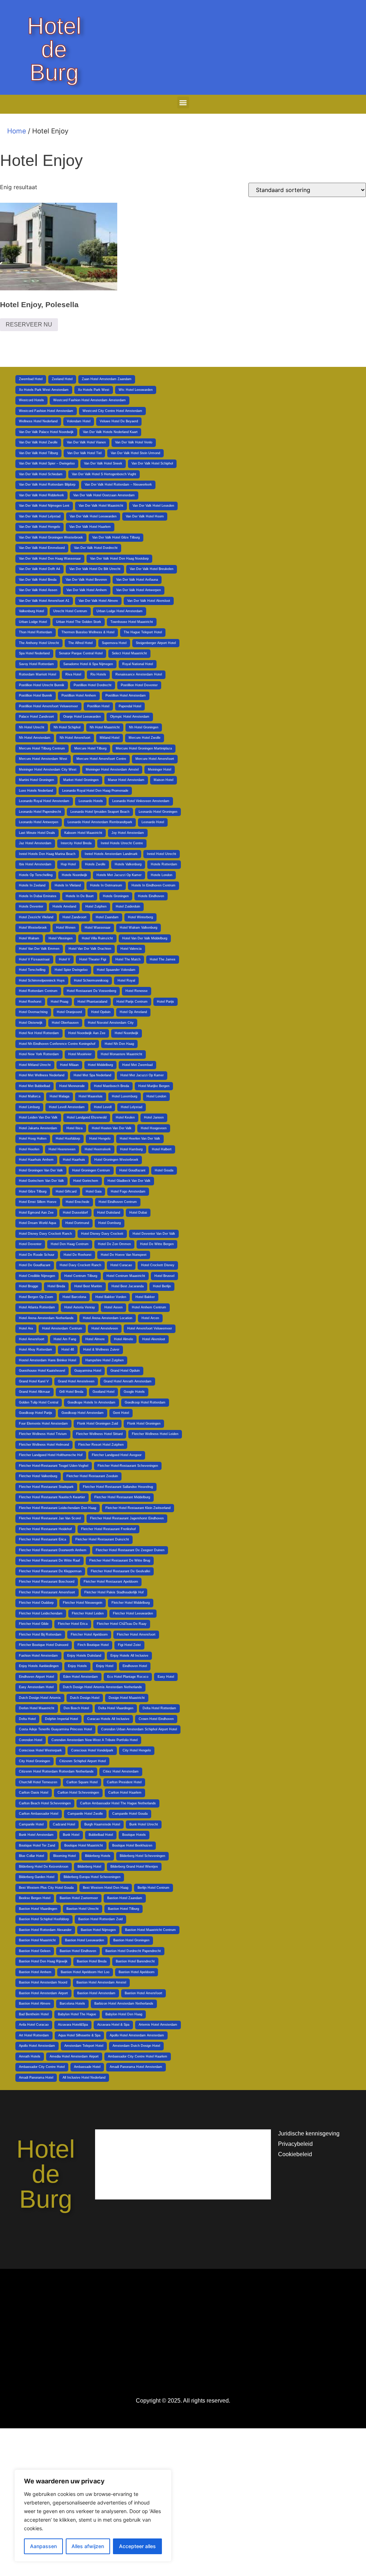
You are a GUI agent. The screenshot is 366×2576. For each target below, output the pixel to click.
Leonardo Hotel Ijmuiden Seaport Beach (100, 812)
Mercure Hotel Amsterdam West (43, 759)
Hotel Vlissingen (61, 938)
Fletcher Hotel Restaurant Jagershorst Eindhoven (127, 1518)
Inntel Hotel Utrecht (162, 854)
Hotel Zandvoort (75, 917)
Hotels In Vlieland (68, 885)
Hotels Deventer (31, 906)
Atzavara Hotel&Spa (73, 2025)
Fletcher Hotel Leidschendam (41, 1613)
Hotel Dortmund (77, 1223)
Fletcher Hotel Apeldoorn (89, 1634)
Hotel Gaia (94, 1191)
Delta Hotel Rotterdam (159, 1708)
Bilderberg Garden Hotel (37, 1877)
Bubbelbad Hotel (101, 1835)
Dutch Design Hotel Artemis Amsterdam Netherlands (102, 1687)
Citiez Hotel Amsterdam (121, 1771)
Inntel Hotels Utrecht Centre (122, 843)
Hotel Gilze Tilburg (33, 1191)
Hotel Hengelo (100, 1139)
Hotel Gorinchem (86, 1181)
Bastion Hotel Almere (35, 2004)
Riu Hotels (98, 674)
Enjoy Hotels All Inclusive (129, 1656)
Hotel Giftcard (66, 1191)
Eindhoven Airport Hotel (36, 1677)
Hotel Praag (60, 1002)
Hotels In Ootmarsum (106, 885)
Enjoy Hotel (105, 1666)
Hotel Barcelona (74, 1297)
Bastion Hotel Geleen (35, 1951)
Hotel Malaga (60, 1096)
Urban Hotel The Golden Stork (79, 622)
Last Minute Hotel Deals (37, 833)
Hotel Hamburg (131, 1149)
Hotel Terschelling (32, 970)
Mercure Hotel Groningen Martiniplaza (144, 748)
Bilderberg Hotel (89, 1867)
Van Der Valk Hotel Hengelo (39, 527)
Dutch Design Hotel (85, 1698)
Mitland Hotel (110, 738)
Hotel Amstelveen (105, 1328)
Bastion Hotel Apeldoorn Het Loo (85, 1972)
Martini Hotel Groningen (36, 780)
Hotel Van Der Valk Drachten (90, 949)
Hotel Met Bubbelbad (34, 1086)
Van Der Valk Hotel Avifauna (137, 580)
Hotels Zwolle (95, 864)
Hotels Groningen (116, 896)
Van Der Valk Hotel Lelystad (40, 516)
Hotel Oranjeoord (69, 1012)
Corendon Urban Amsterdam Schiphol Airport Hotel (139, 1729)
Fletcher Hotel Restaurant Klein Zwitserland (138, 1508)
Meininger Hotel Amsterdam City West (48, 770)
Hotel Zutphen (96, 906)
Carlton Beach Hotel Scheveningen (45, 1803)
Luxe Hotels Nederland (36, 791)
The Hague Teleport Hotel (143, 632)
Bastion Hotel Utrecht (83, 1909)
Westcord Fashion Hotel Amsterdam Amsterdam (90, 400)
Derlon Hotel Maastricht (37, 1708)
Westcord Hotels (31, 400)
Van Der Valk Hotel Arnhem (87, 590)
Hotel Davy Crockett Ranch (80, 1265)
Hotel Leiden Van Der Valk (38, 1117)
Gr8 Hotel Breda (71, 1392)
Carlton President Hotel (124, 1782)
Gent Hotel (121, 1413)
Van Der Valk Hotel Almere (98, 601)
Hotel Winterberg (140, 917)
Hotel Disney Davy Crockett (102, 1234)
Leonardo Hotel (153, 822)
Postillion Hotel (98, 706)
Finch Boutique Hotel (93, 1645)
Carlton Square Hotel (82, 1782)
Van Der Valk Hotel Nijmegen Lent (44, 506)
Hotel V (65, 959)
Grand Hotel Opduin (125, 1371)
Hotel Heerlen (29, 1149)
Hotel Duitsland (109, 1213)
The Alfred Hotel (80, 643)
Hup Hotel (68, 864)
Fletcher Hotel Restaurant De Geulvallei (120, 1571)
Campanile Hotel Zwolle (85, 1814)
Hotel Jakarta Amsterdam (38, 1128)
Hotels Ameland (64, 906)
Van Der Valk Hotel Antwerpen (139, 590)
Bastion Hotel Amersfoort (144, 1993)
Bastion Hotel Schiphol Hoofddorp (44, 1919)
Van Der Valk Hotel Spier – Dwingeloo (47, 463)
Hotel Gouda (164, 1170)
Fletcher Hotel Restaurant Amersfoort (47, 1592)
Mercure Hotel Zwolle (145, 738)
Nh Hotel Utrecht (32, 727)
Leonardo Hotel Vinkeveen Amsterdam (141, 801)
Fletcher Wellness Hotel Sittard (99, 1434)
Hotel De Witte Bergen (157, 1244)
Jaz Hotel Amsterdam (35, 843)
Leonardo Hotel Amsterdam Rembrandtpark (100, 822)
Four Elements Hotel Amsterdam (43, 1424)
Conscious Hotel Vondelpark (92, 1750)
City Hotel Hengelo (137, 1750)
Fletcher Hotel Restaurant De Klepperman (50, 1571)
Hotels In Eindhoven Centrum (154, 885)
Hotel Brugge (29, 1286)
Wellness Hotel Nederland (38, 421)
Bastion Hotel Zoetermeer (79, 1898)
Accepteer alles (137, 2546)
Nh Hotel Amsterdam (35, 738)
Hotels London (162, 875)
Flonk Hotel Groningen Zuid (98, 1424)
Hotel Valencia (131, 949)
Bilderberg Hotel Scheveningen (142, 1856)
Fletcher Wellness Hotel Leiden (155, 1434)
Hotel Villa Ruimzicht (97, 938)
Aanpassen (43, 2546)
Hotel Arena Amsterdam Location (108, 1318)
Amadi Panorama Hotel (36, 2078)
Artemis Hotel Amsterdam (158, 2025)
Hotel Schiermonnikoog (91, 980)
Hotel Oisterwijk (31, 1023)
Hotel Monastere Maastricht (122, 1054)
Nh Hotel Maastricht (105, 727)
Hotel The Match (128, 959)
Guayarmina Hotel (88, 1371)
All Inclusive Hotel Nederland (84, 2078)
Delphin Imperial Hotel (61, 1719)
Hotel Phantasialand (92, 1002)
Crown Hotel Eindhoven (156, 1719)
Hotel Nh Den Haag (119, 1044)
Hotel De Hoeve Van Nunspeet (124, 1255)
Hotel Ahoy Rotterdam (36, 1350)
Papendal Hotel (130, 706)
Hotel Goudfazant (132, 1170)
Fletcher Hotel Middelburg (131, 1603)
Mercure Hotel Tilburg (90, 748)
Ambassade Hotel (87, 2067)
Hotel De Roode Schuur (37, 1255)
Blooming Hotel (65, 1856)
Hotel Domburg (110, 1223)
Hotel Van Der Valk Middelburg (145, 938)
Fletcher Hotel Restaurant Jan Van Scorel (50, 1518)
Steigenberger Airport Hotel (156, 643)
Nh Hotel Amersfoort (75, 738)
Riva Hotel (73, 674)
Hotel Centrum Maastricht (126, 1276)
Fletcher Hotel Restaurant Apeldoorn (111, 1582)
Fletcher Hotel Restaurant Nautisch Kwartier (52, 1497)
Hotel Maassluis (91, 1096)
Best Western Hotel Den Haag (106, 1888)
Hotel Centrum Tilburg (81, 1276)
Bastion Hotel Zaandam (125, 1898)
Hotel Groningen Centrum (91, 1170)
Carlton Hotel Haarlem (125, 1793)
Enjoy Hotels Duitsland (84, 1656)
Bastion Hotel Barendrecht (135, 1961)
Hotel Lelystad (132, 1107)
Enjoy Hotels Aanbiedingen (39, 1666)
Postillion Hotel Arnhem (79, 695)
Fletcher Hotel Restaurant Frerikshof (108, 1529)
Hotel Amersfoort (32, 1339)
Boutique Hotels (134, 1835)
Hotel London (156, 1096)
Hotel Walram (29, 938)
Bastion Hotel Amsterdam (96, 1993)
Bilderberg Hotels (98, 1856)
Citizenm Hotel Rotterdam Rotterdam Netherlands (56, 1771)
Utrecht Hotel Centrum (70, 611)
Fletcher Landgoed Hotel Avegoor (117, 1455)
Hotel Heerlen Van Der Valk (140, 1139)
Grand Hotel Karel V (34, 1381)
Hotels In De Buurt (80, 896)
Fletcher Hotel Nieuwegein (83, 1603)
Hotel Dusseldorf (75, 1213)
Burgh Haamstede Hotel (102, 1824)
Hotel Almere (95, 1339)
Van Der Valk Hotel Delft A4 (39, 569)
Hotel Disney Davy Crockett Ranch (45, 1234)
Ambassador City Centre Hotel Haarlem (138, 2056)
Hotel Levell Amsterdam (67, 1107)
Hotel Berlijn (162, 1286)
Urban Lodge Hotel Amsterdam (120, 611)
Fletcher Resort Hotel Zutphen (101, 1445)
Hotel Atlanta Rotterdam (37, 1307)
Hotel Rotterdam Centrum (38, 991)
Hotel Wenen (66, 928)
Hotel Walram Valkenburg (139, 928)
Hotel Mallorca (30, 1096)
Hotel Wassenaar (98, 928)
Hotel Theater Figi (93, 959)
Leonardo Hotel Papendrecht (40, 812)
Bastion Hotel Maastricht (37, 1940)
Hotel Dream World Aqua (38, 1223)
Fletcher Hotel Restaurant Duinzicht (102, 1539)
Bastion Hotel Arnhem (35, 1972)
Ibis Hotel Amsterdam (35, 864)
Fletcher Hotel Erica (73, 1624)
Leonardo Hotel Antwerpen (39, 822)
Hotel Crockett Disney (158, 1265)
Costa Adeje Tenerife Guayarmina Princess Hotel (55, 1729)
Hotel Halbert (162, 1149)
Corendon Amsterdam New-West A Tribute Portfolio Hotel (95, 1740)
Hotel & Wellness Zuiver (101, 1350)
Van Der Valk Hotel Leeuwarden (93, 516)
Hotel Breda (56, 1286)
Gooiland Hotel (103, 1392)
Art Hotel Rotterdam (34, 2035)
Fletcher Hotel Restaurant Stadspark (46, 1487)
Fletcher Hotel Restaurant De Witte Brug (120, 1560)
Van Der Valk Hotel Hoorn (145, 516)
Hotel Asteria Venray (80, 1307)
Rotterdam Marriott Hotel (38, 674)
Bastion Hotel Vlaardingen (38, 1909)
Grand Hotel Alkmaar (34, 1392)
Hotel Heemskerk (98, 1149)
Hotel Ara (26, 1328)
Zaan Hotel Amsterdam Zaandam (107, 379)
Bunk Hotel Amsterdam (36, 1835)
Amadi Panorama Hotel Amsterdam (136, 2067)
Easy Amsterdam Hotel (36, 1687)
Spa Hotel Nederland (34, 653)
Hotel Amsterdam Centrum (62, 1328)
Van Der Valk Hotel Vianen (86, 442)
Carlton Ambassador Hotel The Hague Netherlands (118, 1803)
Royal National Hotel (138, 664)
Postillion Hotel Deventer (139, 685)
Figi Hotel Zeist (129, 1645)
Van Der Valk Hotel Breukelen (152, 569)
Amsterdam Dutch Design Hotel (136, 2046)
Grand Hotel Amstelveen (76, 1381)
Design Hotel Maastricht (127, 1698)
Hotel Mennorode (72, 1086)
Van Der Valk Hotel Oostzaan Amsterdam (104, 495)
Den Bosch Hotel (76, 1708)
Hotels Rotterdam (164, 864)
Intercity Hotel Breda (76, 843)
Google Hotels (134, 1392)
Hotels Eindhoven (151, 896)
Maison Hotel (164, 780)
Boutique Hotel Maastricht (84, 1845)
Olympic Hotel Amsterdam (130, 717)
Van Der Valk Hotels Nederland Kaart (110, 432)
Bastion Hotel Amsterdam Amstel (101, 1982)
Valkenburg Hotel (31, 611)
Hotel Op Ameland (133, 1012)
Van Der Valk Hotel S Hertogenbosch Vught (104, 474)
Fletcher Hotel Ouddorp (36, 1603)
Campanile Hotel (31, 1824)
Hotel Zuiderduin (128, 906)
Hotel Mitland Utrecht (35, 1065)
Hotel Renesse (137, 991)
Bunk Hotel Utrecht (144, 1824)
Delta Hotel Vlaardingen (116, 1708)
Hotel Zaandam (107, 917)
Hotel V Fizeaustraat (34, 959)
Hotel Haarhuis (74, 1160)
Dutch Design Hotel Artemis (40, 1698)
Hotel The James (163, 959)
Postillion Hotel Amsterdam (126, 695)
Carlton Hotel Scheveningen (78, 1793)
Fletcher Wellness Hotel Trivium (43, 1434)
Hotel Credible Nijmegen (37, 1276)
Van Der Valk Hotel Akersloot (149, 601)
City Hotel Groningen (34, 1761)
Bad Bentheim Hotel (34, 2014)
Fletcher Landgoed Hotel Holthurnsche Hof (51, 1455)
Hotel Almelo (123, 1339)
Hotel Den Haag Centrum (70, 1244)
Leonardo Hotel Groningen (158, 812)
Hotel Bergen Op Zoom (36, 1297)
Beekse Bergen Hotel (35, 1898)
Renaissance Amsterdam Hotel (139, 674)
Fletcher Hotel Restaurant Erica (43, 1539)
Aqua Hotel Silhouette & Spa (79, 2035)
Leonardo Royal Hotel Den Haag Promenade (95, 791)
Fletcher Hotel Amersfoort (136, 1634)
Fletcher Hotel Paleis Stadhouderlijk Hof (114, 1592)
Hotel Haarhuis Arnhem (36, 1160)
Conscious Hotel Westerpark (40, 1750)
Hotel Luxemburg (125, 1096)
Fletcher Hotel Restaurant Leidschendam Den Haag (58, 1508)
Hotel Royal (126, 980)
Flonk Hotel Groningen (144, 1424)
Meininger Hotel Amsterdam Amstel (112, 770)
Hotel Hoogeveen (154, 1128)
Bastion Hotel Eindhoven (78, 1951)
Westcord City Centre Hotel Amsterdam (112, 411)
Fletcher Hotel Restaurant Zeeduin (92, 1476)
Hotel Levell (103, 1107)
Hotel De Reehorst (78, 1255)
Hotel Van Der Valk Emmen (39, 949)
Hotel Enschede (78, 1202)
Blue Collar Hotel (31, 1856)
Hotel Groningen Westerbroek (116, 1160)
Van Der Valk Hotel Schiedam (41, 474)
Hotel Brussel (164, 1276)
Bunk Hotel (71, 1835)
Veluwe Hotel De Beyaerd (119, 421)
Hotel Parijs (165, 1002)
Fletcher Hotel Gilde (34, 1624)
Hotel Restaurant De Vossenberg (91, 991)
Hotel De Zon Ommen (114, 1244)
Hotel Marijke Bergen (154, 1086)
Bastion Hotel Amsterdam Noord (43, 1982)
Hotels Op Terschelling (36, 875)
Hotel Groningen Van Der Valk (41, 1170)
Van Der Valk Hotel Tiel (84, 453)
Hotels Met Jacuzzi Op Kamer (119, 875)
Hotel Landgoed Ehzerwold (87, 1117)
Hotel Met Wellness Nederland (42, 1075)
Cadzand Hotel (64, 1824)
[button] (183, 102)
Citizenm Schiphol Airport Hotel (83, 1761)
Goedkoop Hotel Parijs (36, 1413)
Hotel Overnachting (33, 1012)
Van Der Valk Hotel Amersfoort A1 (44, 601)
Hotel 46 (68, 1350)
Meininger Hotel (160, 770)
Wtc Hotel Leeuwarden (136, 390)
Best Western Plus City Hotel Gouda (46, 1888)
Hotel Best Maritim (88, 1286)
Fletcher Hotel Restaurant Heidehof (45, 1529)
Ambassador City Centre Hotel (42, 2067)
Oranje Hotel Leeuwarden (82, 717)
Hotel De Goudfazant (35, 1265)
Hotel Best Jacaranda (128, 1286)
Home (17, 131)
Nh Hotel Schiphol (67, 727)
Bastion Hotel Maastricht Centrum (150, 1930)
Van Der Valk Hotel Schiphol (152, 463)
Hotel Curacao (121, 1265)
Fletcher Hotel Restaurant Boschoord (47, 1582)
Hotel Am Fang (65, 1339)
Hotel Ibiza (75, 1128)
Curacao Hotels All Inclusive (108, 1719)
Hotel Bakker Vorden (111, 1297)
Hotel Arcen (150, 1318)
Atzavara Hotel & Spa (113, 2025)
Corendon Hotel (31, 1740)
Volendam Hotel (79, 421)
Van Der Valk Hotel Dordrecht (96, 548)
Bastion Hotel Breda (92, 1961)
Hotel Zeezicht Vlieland (36, 917)
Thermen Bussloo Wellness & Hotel (88, 632)
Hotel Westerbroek (33, 928)
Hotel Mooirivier (80, 1054)
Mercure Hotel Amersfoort (155, 759)
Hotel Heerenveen (62, 1149)
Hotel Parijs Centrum (132, 1002)
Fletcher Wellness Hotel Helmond (44, 1445)
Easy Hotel (166, 1677)
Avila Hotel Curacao (34, 2025)
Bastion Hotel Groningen (131, 1940)
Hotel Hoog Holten (33, 1139)
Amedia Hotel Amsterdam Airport (74, 2056)
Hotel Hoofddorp (68, 1139)
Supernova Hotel (114, 643)
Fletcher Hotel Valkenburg (38, 1476)
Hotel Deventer (30, 1244)
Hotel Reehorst (30, 1002)
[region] (93, 2516)
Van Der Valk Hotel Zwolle (38, 442)
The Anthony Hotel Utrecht (39, 643)
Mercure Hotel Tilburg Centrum (42, 748)
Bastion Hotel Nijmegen (98, 1930)
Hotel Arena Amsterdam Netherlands (46, 1318)
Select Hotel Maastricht (129, 653)
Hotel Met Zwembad (137, 1065)
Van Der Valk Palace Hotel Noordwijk (46, 432)
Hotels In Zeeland (32, 885)
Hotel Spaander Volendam (116, 970)
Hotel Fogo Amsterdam (128, 1191)
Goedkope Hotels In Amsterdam (91, 1402)
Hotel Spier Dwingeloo (71, 970)
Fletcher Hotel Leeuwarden (133, 1613)
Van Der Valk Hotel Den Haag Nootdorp (119, 559)
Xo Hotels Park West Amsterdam (44, 390)
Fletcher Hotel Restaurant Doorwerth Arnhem (53, 1550)
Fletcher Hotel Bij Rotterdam (40, 1634)
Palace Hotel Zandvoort (36, 717)
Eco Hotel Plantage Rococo (128, 1677)
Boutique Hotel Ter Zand (37, 1845)
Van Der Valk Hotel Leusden (153, 506)
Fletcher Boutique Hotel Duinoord (44, 1645)
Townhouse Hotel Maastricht (132, 622)
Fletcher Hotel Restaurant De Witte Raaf (50, 1560)
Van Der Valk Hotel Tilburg (38, 453)
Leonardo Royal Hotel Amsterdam (44, 801)
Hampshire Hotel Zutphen (105, 1360)
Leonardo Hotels (91, 801)
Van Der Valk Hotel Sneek (103, 463)
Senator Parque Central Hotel (81, 653)
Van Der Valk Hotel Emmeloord (42, 548)
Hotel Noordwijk (127, 1033)
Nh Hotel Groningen (144, 727)
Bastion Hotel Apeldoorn (137, 1972)
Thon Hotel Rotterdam (36, 632)
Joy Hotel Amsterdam (128, 833)
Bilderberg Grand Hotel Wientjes (134, 1867)
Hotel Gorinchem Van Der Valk (41, 1181)
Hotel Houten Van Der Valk (112, 1128)
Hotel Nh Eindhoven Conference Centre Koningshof (57, 1044)
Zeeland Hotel (62, 379)
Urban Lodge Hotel (33, 622)
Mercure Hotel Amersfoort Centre (101, 759)
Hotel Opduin (101, 1012)
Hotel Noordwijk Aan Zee (87, 1033)
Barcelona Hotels (72, 2004)
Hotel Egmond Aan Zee (36, 1213)
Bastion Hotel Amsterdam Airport (43, 1993)
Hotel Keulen (125, 1117)
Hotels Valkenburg (128, 864)
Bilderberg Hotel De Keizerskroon (44, 1867)
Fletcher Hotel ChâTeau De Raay (122, 1624)
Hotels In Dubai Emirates (38, 896)
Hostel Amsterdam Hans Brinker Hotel (48, 1360)
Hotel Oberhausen (65, 1023)
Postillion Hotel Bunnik (36, 695)
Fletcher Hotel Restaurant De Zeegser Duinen (130, 1550)
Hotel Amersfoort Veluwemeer (150, 1328)
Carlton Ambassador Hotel (39, 1814)
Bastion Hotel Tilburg (123, 1909)
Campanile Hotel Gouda (130, 1814)
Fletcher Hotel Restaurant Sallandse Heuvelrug (118, 1487)
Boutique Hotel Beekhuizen (132, 1845)
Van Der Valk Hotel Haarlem (90, 527)
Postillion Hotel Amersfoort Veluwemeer (48, 706)
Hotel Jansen (154, 1117)
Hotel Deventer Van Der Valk (154, 1234)
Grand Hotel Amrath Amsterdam (128, 1381)
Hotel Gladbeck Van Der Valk (129, 1181)
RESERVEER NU (29, 325)
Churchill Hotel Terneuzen (38, 1782)
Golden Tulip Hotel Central (39, 1402)
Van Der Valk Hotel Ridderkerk (41, 495)
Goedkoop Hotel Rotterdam (145, 1402)
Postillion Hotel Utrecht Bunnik (42, 685)
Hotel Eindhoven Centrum (118, 1202)
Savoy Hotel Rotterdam (36, 664)
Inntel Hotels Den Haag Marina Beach (47, 854)
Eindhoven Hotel (135, 1666)
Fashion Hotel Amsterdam (38, 1656)
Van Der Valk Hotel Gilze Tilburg (116, 537)
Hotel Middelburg (100, 1065)
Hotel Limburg (29, 1107)
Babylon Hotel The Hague (77, 2014)
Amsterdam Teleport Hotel (84, 2046)
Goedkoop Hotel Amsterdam (83, 1413)
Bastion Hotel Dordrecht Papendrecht (133, 1951)
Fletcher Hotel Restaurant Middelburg (122, 1497)
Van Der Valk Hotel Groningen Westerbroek (51, 537)
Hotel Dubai (138, 1213)
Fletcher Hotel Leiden (88, 1613)
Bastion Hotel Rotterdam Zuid (100, 1919)
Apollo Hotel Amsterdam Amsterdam (137, 2035)
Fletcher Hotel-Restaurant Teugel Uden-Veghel (54, 1466)
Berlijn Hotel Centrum (154, 1888)
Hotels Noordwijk (75, 875)
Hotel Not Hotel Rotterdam (39, 1033)
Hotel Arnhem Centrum (149, 1307)
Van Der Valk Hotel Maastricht (101, 506)
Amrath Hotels (30, 2056)
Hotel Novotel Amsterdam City (111, 1023)
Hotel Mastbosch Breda (112, 1086)
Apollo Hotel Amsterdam (37, 2046)
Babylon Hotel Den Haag (124, 2014)
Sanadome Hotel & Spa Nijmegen (88, 664)
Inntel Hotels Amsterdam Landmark (111, 854)
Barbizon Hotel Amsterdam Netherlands (124, 2004)
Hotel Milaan (69, 1065)
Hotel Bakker (145, 1297)
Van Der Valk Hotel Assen (38, 590)
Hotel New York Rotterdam (39, 1054)
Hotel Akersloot (154, 1339)
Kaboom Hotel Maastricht (83, 833)
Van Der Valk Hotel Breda (38, 580)
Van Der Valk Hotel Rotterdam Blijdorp (47, 485)
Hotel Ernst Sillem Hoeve (38, 1202)
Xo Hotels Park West (94, 390)
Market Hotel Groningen (81, 780)
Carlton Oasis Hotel (34, 1793)
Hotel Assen (113, 1307)
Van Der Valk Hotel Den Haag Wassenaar (50, 559)
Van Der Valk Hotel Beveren (86, 580)
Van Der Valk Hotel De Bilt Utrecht (95, 569)
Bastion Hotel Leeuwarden (85, 1940)
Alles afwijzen (88, 2546)
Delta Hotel (27, 1719)
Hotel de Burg (54, 49)
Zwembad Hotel (31, 379)
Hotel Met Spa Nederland (92, 1075)
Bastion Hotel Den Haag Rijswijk (43, 1961)
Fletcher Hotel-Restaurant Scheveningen (128, 1466)
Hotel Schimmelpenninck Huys (42, 980)
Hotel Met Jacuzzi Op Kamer (142, 1075)
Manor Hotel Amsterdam (126, 780)
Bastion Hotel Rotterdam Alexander (45, 1930)
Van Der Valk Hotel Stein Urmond (135, 453)
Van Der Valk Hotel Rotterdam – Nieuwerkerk (118, 485)
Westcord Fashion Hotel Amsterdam (46, 411)
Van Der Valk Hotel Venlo (134, 442)
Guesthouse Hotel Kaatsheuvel (42, 1371)
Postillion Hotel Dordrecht (93, 685)
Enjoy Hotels (77, 1666)
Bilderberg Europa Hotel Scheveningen (92, 1877)
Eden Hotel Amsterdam (81, 1677)
